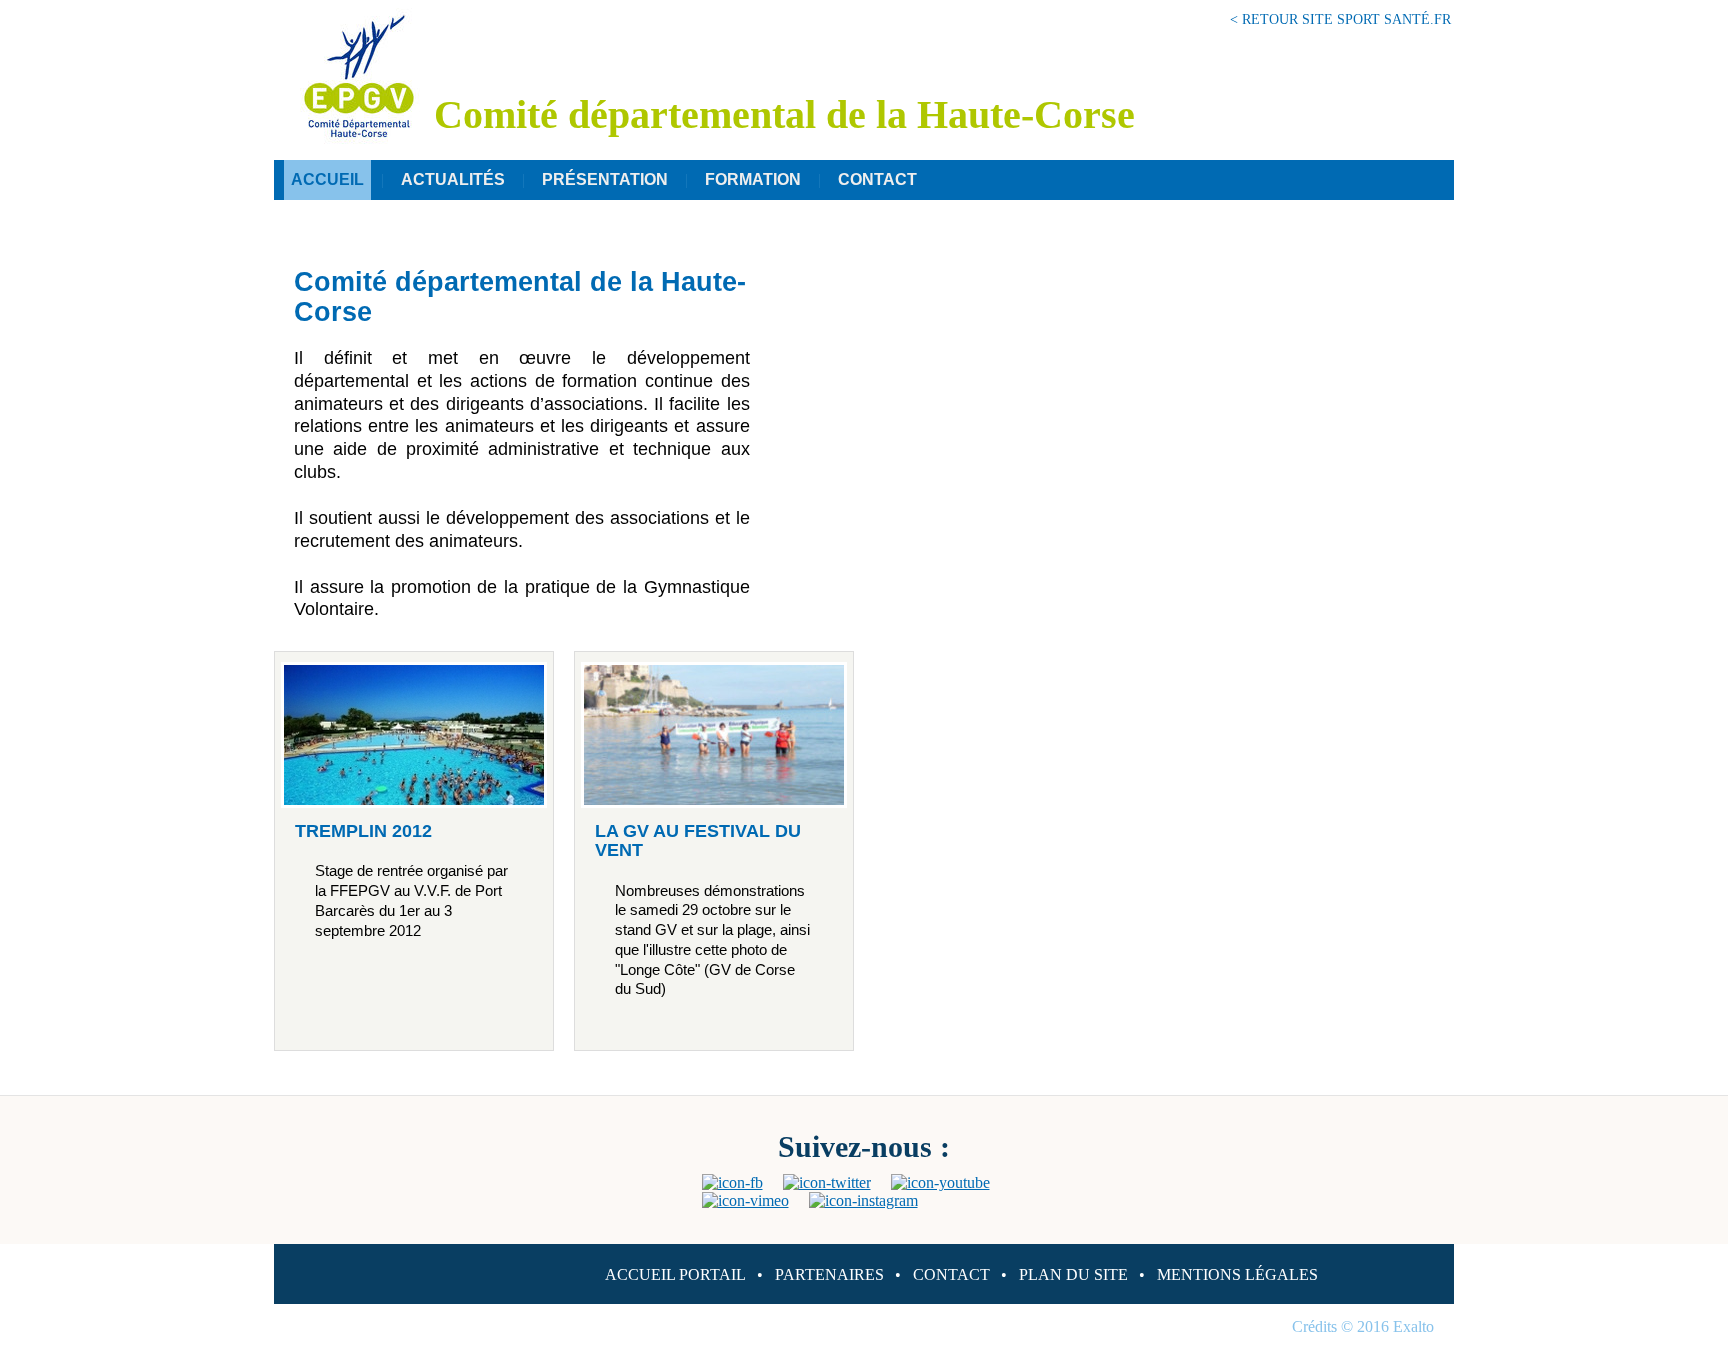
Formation (753, 179)
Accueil (327, 179)
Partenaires (829, 1274)
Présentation (605, 179)
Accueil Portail (675, 1274)
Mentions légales (1237, 1274)
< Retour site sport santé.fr (1340, 19)
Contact (877, 179)
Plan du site (1073, 1274)
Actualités (453, 179)
